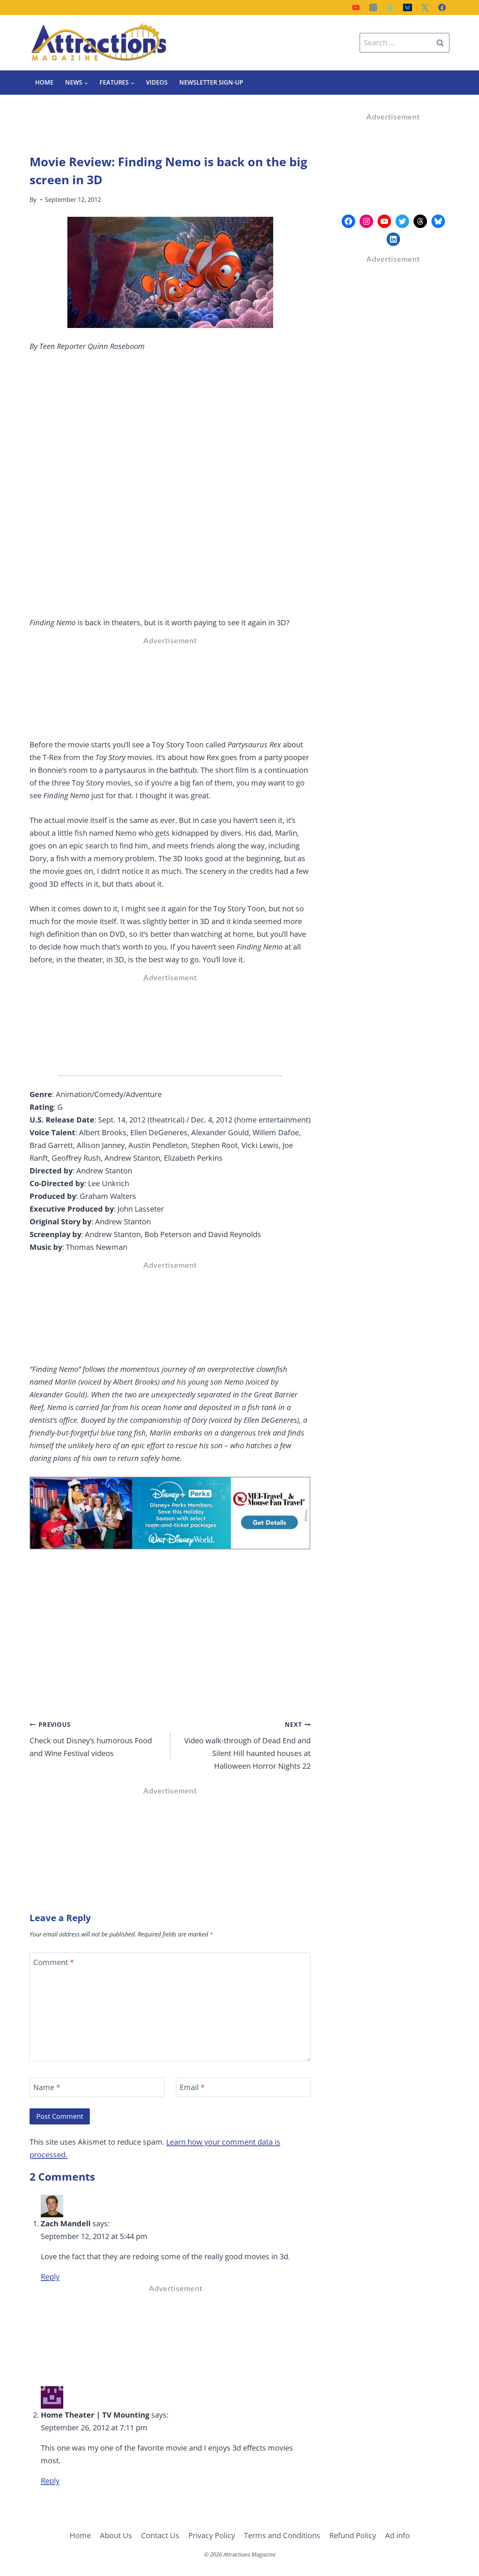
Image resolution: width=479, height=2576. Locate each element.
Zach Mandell (66, 2223)
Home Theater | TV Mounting (95, 2415)
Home (44, 82)
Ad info (397, 2535)
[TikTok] (390, 7)
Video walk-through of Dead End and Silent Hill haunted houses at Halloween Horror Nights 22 (247, 1746)
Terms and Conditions (282, 2535)
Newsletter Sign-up (211, 82)
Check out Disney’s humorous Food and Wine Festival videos (91, 1739)
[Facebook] (442, 7)
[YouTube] (356, 7)
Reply (50, 2277)
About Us (116, 2535)
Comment (54, 1962)
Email (192, 2087)
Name (47, 2087)
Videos (157, 82)
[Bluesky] (408, 7)
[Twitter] (425, 7)
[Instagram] (373, 7)
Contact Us (160, 2535)
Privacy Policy (212, 2535)
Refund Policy (353, 2535)
